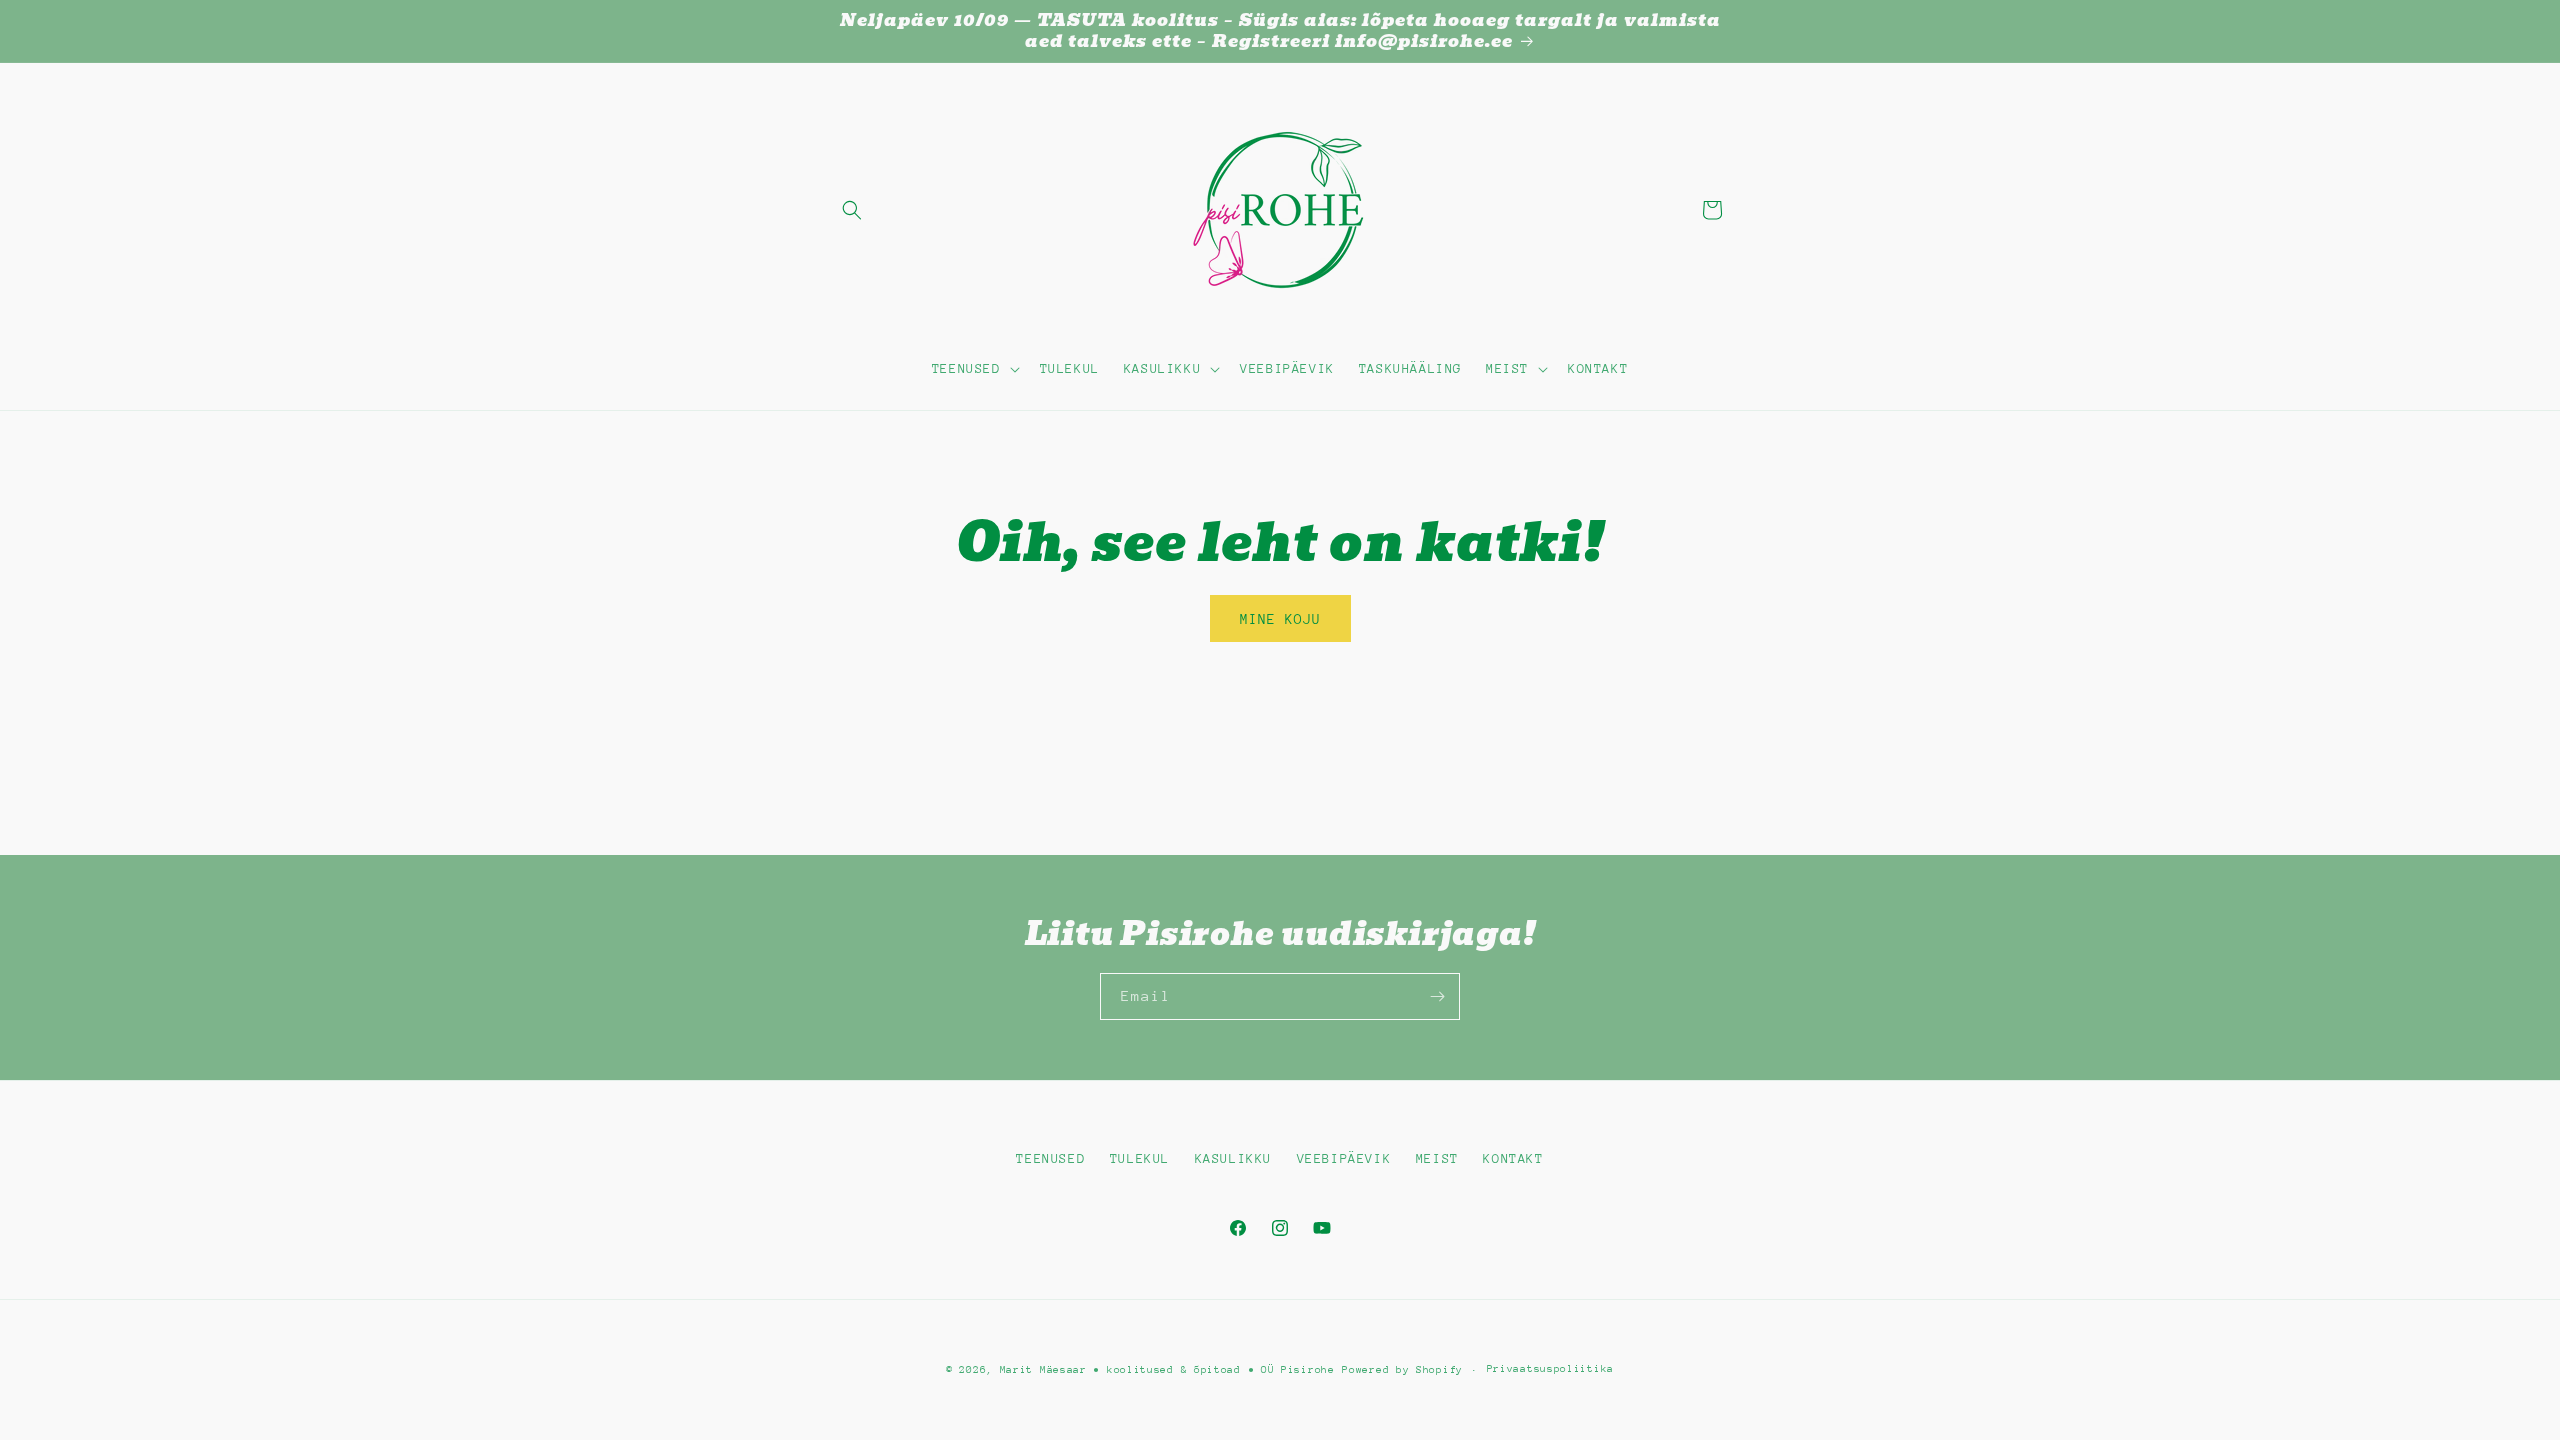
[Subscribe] (1437, 996)
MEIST (1437, 1158)
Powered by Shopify (1402, 1370)
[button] (852, 210)
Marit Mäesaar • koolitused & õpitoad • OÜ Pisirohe (1167, 1370)
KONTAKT (1513, 1158)
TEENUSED (1050, 1158)
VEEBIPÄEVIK (1344, 1158)
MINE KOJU (1280, 619)
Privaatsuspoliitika (1550, 1369)
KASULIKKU (1233, 1158)
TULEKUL (1140, 1158)
